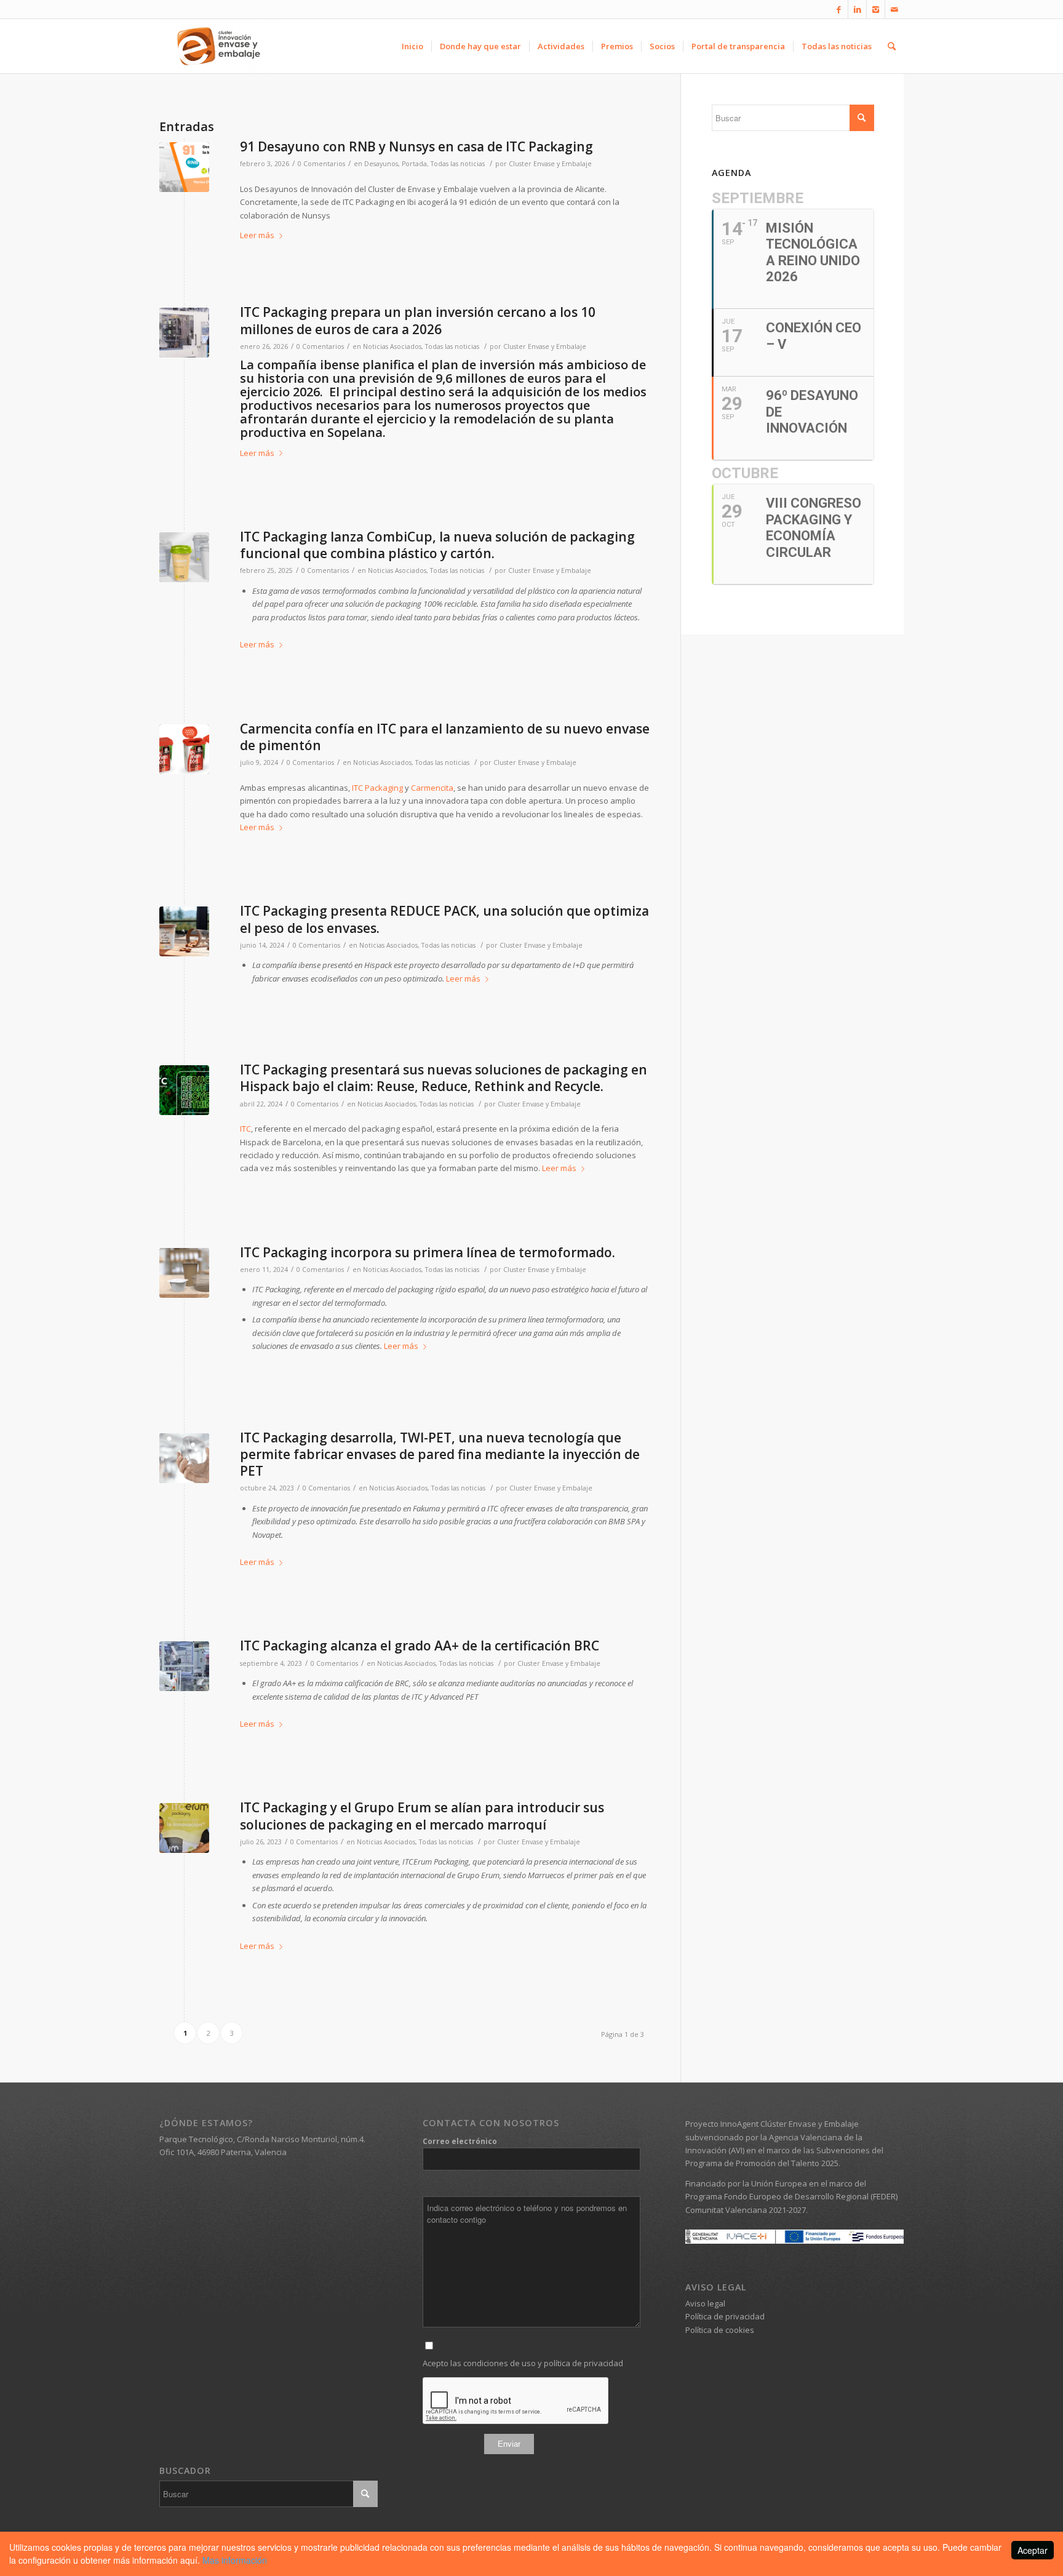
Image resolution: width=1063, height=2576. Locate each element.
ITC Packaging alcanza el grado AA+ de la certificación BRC (420, 1646)
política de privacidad (583, 2363)
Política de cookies (720, 2330)
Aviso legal (705, 2303)
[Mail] (894, 9)
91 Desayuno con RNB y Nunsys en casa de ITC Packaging (416, 146)
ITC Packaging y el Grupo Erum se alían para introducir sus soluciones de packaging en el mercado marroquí (422, 1816)
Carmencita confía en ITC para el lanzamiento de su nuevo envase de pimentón (445, 737)
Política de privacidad (725, 2316)
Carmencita (432, 788)
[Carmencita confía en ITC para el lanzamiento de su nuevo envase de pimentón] (184, 749)
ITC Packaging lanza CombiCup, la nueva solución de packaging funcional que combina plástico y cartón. (437, 545)
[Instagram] (876, 9)
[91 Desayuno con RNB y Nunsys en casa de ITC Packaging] (184, 167)
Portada (414, 164)
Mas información (235, 2560)
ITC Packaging (377, 788)
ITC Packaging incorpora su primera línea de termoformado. (428, 1252)
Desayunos (381, 164)
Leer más (257, 235)
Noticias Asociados (392, 346)
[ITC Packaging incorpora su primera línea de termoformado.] (184, 1273)
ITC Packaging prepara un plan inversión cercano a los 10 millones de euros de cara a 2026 (418, 320)
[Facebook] (839, 9)
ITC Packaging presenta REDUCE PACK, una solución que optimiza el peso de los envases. (444, 919)
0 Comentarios (321, 164)
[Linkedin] (857, 9)
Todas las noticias (458, 164)
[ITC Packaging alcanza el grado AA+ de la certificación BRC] (184, 1666)
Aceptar (1033, 2550)
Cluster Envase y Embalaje (550, 164)
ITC (245, 1129)
